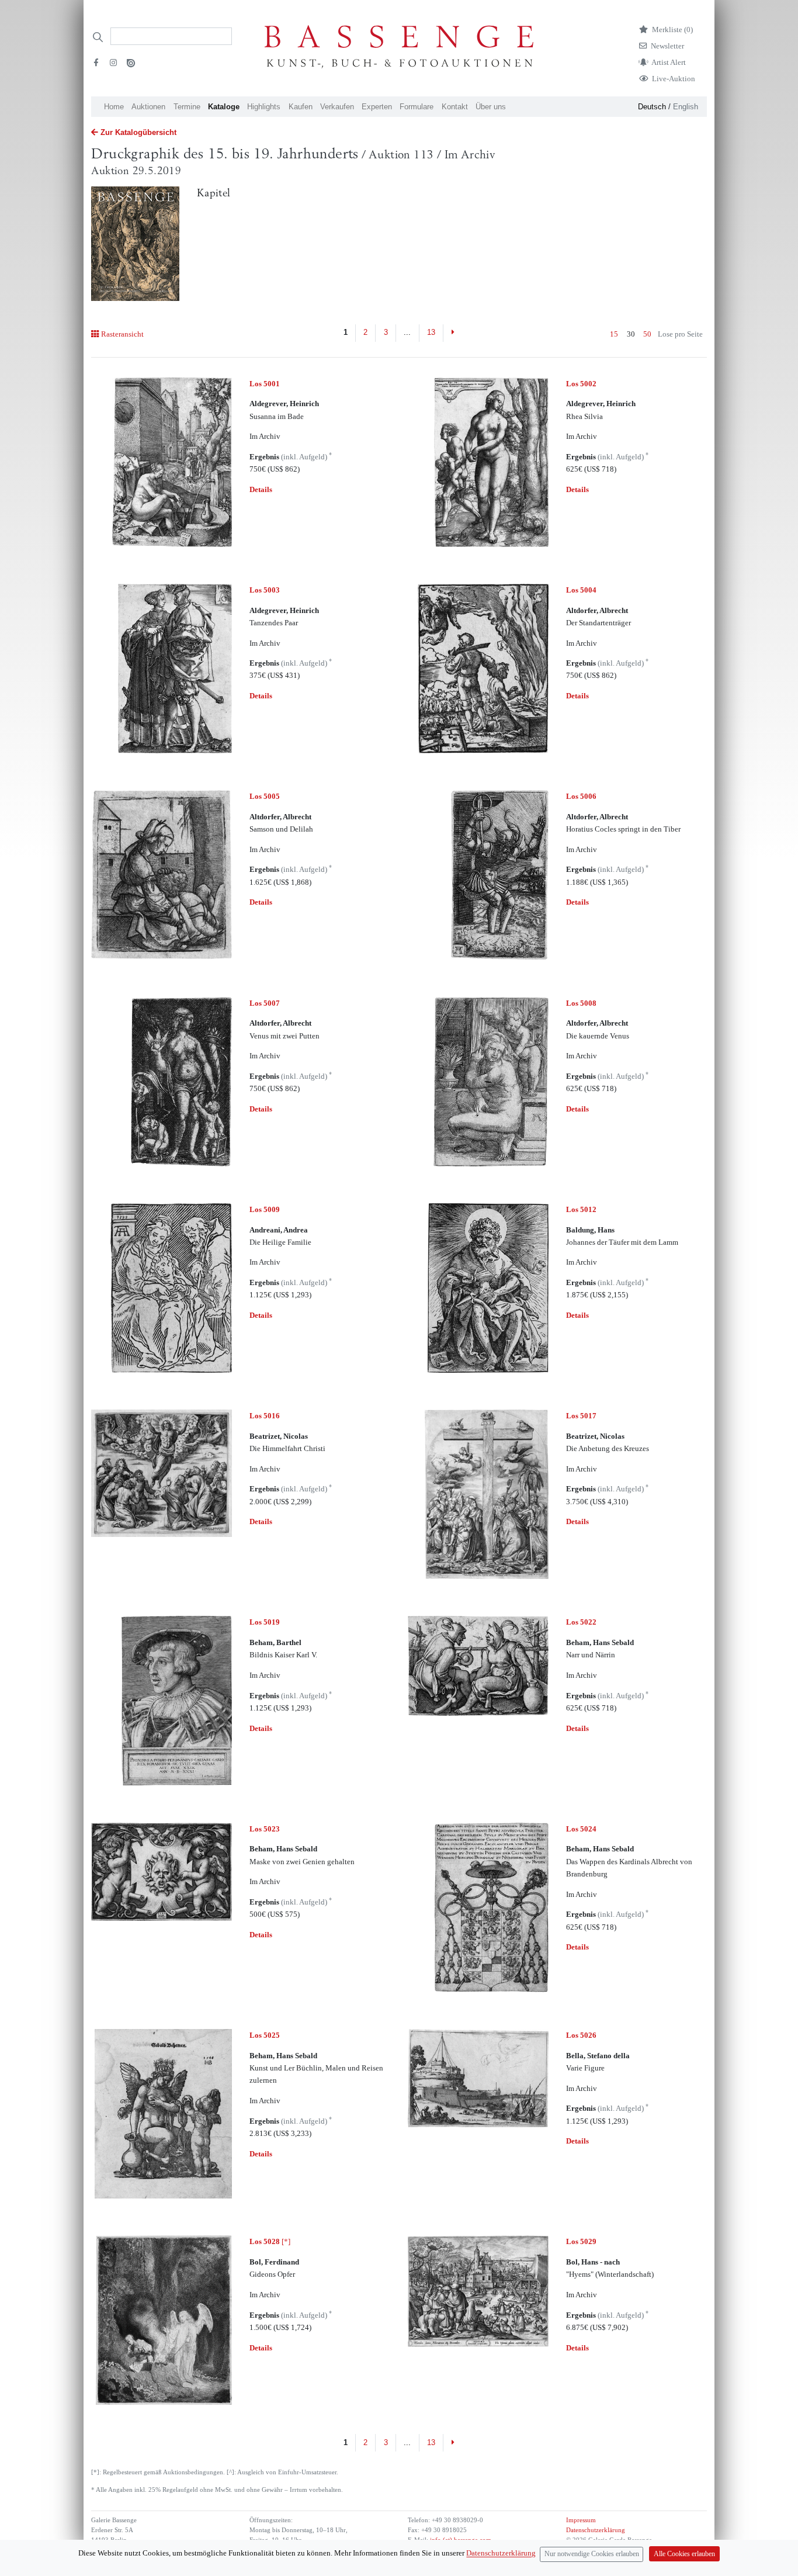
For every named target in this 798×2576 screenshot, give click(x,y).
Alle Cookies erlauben (684, 2554)
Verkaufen (337, 107)
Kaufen (301, 107)
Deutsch (652, 107)
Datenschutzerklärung (596, 2530)
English (686, 107)
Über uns (491, 107)
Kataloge (224, 107)
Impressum (581, 2520)
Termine (187, 107)
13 (431, 332)
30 (631, 334)
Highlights (264, 107)
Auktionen (148, 107)
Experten (377, 107)
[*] (270, 2241)
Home (114, 107)
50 (647, 334)
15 (614, 334)
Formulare (417, 107)
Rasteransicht (122, 334)
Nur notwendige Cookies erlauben (592, 2554)
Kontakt (455, 107)
